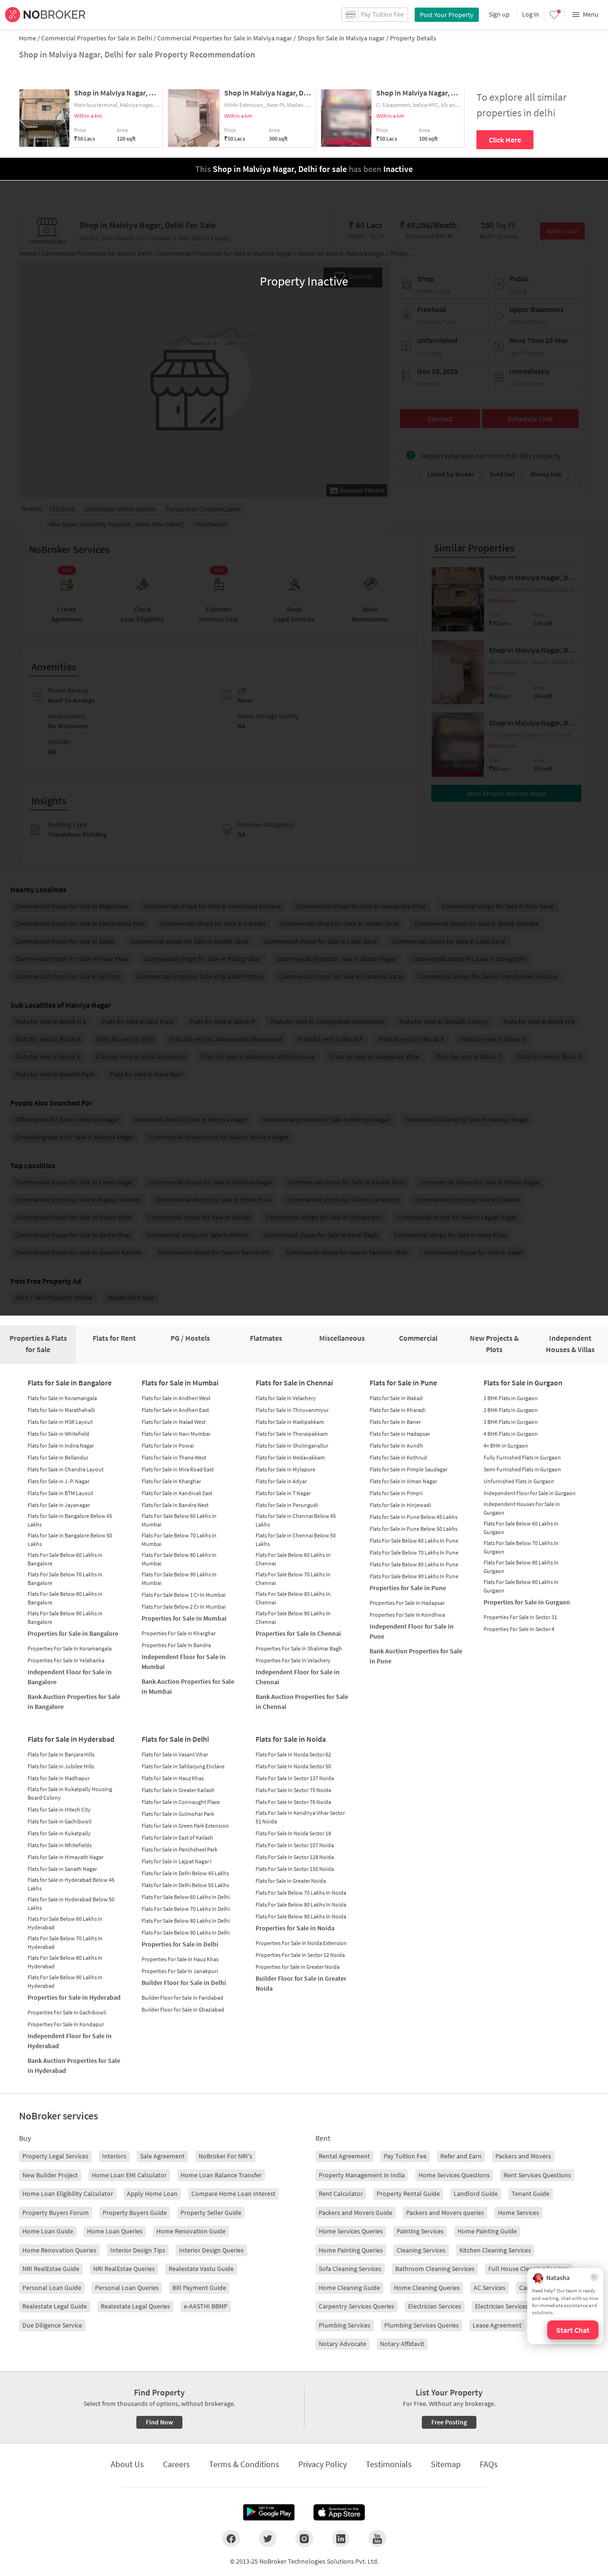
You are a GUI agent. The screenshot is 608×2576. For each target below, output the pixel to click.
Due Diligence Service (52, 2325)
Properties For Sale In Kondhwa (407, 1615)
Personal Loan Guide (52, 2288)
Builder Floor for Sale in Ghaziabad (183, 2009)
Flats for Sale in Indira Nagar (61, 1445)
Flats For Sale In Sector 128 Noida (295, 1857)
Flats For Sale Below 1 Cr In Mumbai (184, 1595)
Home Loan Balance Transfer (221, 2175)
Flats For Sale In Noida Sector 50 (293, 1766)
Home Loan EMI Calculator (129, 2175)
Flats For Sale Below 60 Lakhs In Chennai (293, 1559)
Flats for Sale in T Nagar (283, 1493)
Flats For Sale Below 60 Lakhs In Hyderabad (65, 1923)
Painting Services (420, 2231)
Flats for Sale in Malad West (174, 1422)
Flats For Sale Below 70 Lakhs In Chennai (293, 1579)
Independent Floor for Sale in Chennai (298, 1677)
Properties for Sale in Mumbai (184, 1618)
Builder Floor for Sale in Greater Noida (301, 1983)
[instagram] (304, 2538)
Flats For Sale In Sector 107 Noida (295, 1845)
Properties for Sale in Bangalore (73, 1633)
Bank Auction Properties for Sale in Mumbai (188, 1686)
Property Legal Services (55, 2156)
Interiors (114, 2156)
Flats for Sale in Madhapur (59, 1778)
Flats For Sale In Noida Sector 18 (293, 1833)
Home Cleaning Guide (349, 2288)
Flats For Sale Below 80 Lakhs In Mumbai (179, 1559)
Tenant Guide (531, 2194)
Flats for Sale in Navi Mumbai (176, 1434)
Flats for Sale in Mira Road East (178, 1469)
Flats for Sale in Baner (395, 1422)
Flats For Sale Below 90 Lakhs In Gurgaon (521, 1586)
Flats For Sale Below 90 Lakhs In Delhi (186, 1932)
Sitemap (446, 2464)
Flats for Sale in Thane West (174, 1457)
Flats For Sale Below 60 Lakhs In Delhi (186, 1897)
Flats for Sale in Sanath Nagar (62, 1869)
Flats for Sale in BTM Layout (60, 1493)
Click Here (505, 140)
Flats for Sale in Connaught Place (181, 1802)
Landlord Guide (476, 2194)
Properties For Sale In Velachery (293, 1660)
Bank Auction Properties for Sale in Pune (416, 1656)
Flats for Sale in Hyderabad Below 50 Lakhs (71, 1903)
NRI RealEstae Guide (51, 2269)
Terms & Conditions (244, 2464)
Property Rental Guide (408, 2194)
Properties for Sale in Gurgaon (527, 1602)
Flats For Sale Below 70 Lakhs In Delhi (186, 1909)
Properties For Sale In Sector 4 (519, 1629)
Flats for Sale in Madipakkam (290, 1422)
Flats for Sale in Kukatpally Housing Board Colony (70, 1793)
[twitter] (268, 2538)
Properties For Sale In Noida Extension (301, 1943)
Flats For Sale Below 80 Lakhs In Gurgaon (521, 1567)
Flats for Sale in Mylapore (285, 1469)
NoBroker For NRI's (225, 2156)
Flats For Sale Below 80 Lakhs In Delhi (186, 1921)
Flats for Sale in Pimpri (396, 1493)
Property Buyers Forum (56, 2213)
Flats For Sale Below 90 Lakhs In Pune (414, 1576)
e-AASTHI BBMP (206, 2306)
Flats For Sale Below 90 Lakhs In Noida (301, 1916)
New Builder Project (50, 2175)
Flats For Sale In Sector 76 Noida (293, 1802)
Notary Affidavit (402, 2344)
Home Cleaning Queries (427, 2288)
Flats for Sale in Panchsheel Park (180, 1849)
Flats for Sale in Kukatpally (59, 1833)
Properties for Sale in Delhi (180, 1944)
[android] (269, 2512)
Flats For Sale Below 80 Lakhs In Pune (414, 1564)
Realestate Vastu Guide (201, 2269)
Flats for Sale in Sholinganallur (292, 1445)
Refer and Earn (461, 2156)
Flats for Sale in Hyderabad (71, 1739)
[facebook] (231, 2538)
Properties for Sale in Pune (408, 1588)
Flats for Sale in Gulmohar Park (178, 1814)
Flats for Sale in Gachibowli (60, 1821)
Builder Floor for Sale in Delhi (184, 1983)
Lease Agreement (497, 2325)
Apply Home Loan (152, 2194)
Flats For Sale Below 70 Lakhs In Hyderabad (65, 1942)
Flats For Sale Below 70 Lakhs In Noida (301, 1893)
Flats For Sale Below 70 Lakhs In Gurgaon (521, 1547)
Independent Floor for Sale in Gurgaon (530, 1493)
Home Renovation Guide (191, 2231)
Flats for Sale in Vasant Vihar (175, 1754)
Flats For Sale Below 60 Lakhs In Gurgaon (521, 1528)
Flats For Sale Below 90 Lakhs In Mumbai (179, 1579)
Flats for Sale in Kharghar (171, 1481)
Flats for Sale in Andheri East (175, 1410)
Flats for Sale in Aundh (396, 1445)
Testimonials (389, 2464)
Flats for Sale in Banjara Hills (61, 1754)
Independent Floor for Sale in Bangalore (70, 1677)
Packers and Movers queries (445, 2213)
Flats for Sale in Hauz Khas (173, 1778)
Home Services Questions (454, 2175)
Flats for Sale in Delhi (175, 1739)
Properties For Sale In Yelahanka (66, 1660)
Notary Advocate (342, 2344)
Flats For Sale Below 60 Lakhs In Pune (414, 1541)
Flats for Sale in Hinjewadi (400, 1505)
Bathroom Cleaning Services (435, 2269)
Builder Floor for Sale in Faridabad (182, 1998)
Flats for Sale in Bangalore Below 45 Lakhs (70, 1520)
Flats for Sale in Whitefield (58, 1434)
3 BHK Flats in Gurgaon (511, 1422)
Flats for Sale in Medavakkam (290, 1457)
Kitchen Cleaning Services (495, 2250)
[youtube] (377, 2538)
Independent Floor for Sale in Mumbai (184, 1662)
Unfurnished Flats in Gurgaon (519, 1481)
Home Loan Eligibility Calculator (68, 2194)
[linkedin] (341, 2538)
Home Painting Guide (487, 2231)
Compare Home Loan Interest (233, 2194)
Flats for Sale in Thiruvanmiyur (292, 1410)
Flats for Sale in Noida (291, 1739)
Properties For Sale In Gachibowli (67, 2012)
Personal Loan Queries (127, 2288)
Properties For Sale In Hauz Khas (180, 1959)
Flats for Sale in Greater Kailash (178, 1790)
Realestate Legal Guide (55, 2306)
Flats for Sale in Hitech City (59, 1809)
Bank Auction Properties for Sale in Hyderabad (74, 2066)
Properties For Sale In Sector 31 (520, 1617)
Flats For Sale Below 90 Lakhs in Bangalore (65, 1617)
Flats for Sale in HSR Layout (60, 1422)
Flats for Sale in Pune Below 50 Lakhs (413, 1529)
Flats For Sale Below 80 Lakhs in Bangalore (65, 1598)
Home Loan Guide (48, 2231)
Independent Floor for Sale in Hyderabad (70, 2041)
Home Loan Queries (115, 2231)
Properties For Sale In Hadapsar (407, 1603)
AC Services (489, 2288)
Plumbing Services (345, 2325)
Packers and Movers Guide (356, 2213)
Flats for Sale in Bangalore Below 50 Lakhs (70, 1540)
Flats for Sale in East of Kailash (177, 1837)
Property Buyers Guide (135, 2213)
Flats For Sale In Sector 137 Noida (295, 1778)
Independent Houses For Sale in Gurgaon (522, 1508)
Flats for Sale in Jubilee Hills (61, 1766)
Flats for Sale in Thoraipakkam (292, 1434)
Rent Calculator (341, 2194)
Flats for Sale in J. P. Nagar (58, 1481)
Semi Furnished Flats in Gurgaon (522, 1469)
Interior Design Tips (138, 2250)
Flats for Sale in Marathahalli (61, 1410)
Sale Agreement (162, 2156)
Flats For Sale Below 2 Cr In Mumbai (184, 1607)
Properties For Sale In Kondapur (66, 2024)
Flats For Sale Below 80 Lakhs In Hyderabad (65, 1962)
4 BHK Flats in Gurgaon (511, 1434)
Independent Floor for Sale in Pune (412, 1631)
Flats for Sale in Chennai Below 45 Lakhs (296, 1520)
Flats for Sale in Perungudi (287, 1505)
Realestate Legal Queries (135, 2306)
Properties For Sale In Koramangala (70, 1648)
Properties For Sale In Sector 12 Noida (300, 1955)
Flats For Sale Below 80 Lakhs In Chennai (293, 1598)
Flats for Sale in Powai (168, 1445)
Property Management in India (362, 2175)
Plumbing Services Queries (422, 2325)
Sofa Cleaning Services (350, 2269)
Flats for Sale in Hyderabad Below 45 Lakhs (71, 1884)
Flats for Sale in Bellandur (58, 1457)
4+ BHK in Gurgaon (506, 1445)
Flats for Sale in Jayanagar (59, 1505)
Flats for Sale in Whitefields (60, 1845)
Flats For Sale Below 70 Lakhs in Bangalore (65, 1579)
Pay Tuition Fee (405, 2156)
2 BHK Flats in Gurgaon (511, 1410)
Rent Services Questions (537, 2175)
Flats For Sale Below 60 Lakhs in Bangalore (65, 1559)
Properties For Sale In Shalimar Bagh (299, 1648)
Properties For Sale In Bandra (176, 1645)
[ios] (339, 2512)
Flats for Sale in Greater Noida (291, 1881)
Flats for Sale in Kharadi (398, 1410)
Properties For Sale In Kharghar (179, 1633)
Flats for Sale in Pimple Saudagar (408, 1469)
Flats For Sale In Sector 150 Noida (295, 1869)
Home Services (518, 2213)
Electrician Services (435, 2306)
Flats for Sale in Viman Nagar (403, 1481)
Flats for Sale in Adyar (281, 1481)
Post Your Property (447, 15)
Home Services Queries (351, 2231)
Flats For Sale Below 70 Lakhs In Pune (414, 1552)
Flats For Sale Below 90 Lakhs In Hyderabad (65, 1981)
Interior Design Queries (211, 2250)
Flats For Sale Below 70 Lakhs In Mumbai (179, 1540)
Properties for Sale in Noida (295, 1928)
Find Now (159, 2422)
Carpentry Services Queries (356, 2306)
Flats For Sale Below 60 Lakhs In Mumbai (179, 1520)
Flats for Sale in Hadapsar (400, 1434)
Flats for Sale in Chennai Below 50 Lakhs (296, 1540)
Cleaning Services (421, 2250)
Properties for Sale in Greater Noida (298, 1967)
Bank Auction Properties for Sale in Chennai (302, 1702)
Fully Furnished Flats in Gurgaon (522, 1457)
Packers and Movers (523, 2156)
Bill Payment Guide (199, 2288)
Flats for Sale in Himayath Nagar (66, 1857)
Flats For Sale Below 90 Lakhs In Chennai (293, 1617)
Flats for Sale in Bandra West (175, 1505)
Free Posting (449, 2422)
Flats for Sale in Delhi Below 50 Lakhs (185, 1885)
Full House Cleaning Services (529, 2269)
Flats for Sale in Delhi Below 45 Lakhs (185, 1873)
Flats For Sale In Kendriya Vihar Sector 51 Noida (300, 1817)
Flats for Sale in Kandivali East (177, 1493)
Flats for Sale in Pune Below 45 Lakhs (413, 1517)
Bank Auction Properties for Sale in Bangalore (74, 1702)
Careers (176, 2464)
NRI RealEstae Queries (124, 2269)
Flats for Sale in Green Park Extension (185, 1826)
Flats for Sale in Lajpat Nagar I (176, 1861)
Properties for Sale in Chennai (298, 1633)
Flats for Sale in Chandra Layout (66, 1469)
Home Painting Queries (351, 2250)
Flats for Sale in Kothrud (398, 1457)
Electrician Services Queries (513, 2306)
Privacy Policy (323, 2464)
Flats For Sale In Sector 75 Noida (293, 1790)
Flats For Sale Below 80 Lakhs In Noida (301, 1904)
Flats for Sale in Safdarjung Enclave (183, 1766)
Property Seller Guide (211, 2213)
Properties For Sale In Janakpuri (180, 1971)
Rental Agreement (344, 2156)
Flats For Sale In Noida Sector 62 (293, 1754)
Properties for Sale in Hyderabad (74, 1997)
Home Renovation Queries (59, 2250)
